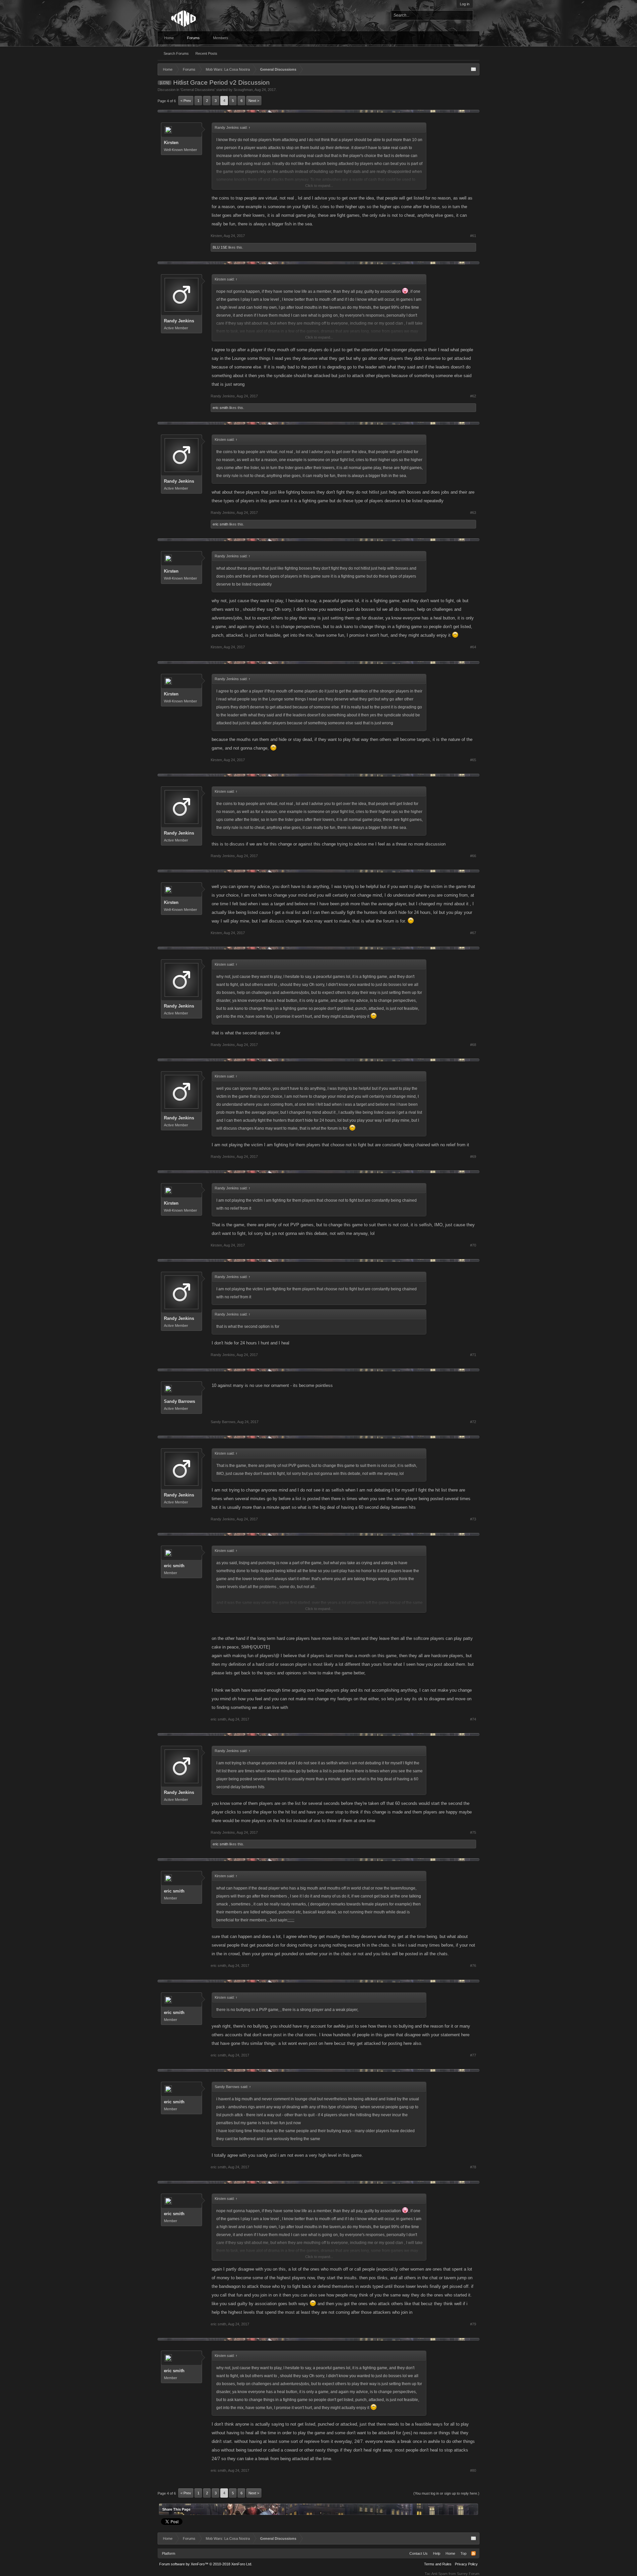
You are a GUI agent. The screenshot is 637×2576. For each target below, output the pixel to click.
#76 (473, 1966)
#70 (473, 1245)
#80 (473, 2470)
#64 (473, 647)
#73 (473, 1519)
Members (221, 38)
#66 (473, 856)
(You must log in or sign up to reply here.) (446, 2493)
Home (169, 38)
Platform (169, 2553)
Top (463, 2553)
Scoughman (243, 90)
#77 (473, 2055)
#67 (473, 933)
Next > (254, 101)
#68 (473, 1045)
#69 (473, 1157)
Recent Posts (206, 53)
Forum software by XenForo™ (206, 2564)
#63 (473, 513)
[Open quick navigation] (473, 69)
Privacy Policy (466, 2564)
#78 (473, 2167)
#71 (473, 1355)
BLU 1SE (220, 247)
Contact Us (419, 2553)
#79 (473, 2324)
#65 (473, 760)
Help (437, 2553)
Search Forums (176, 53)
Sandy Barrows (179, 1401)
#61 (473, 236)
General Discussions (198, 90)
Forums (193, 38)
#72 (473, 1422)
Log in (465, 4)
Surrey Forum (468, 2574)
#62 (473, 396)
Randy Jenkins (179, 321)
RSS (473, 2553)
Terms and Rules (438, 2564)
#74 (473, 1719)
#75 (473, 1832)
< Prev (186, 101)
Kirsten (171, 143)
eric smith (220, 408)
